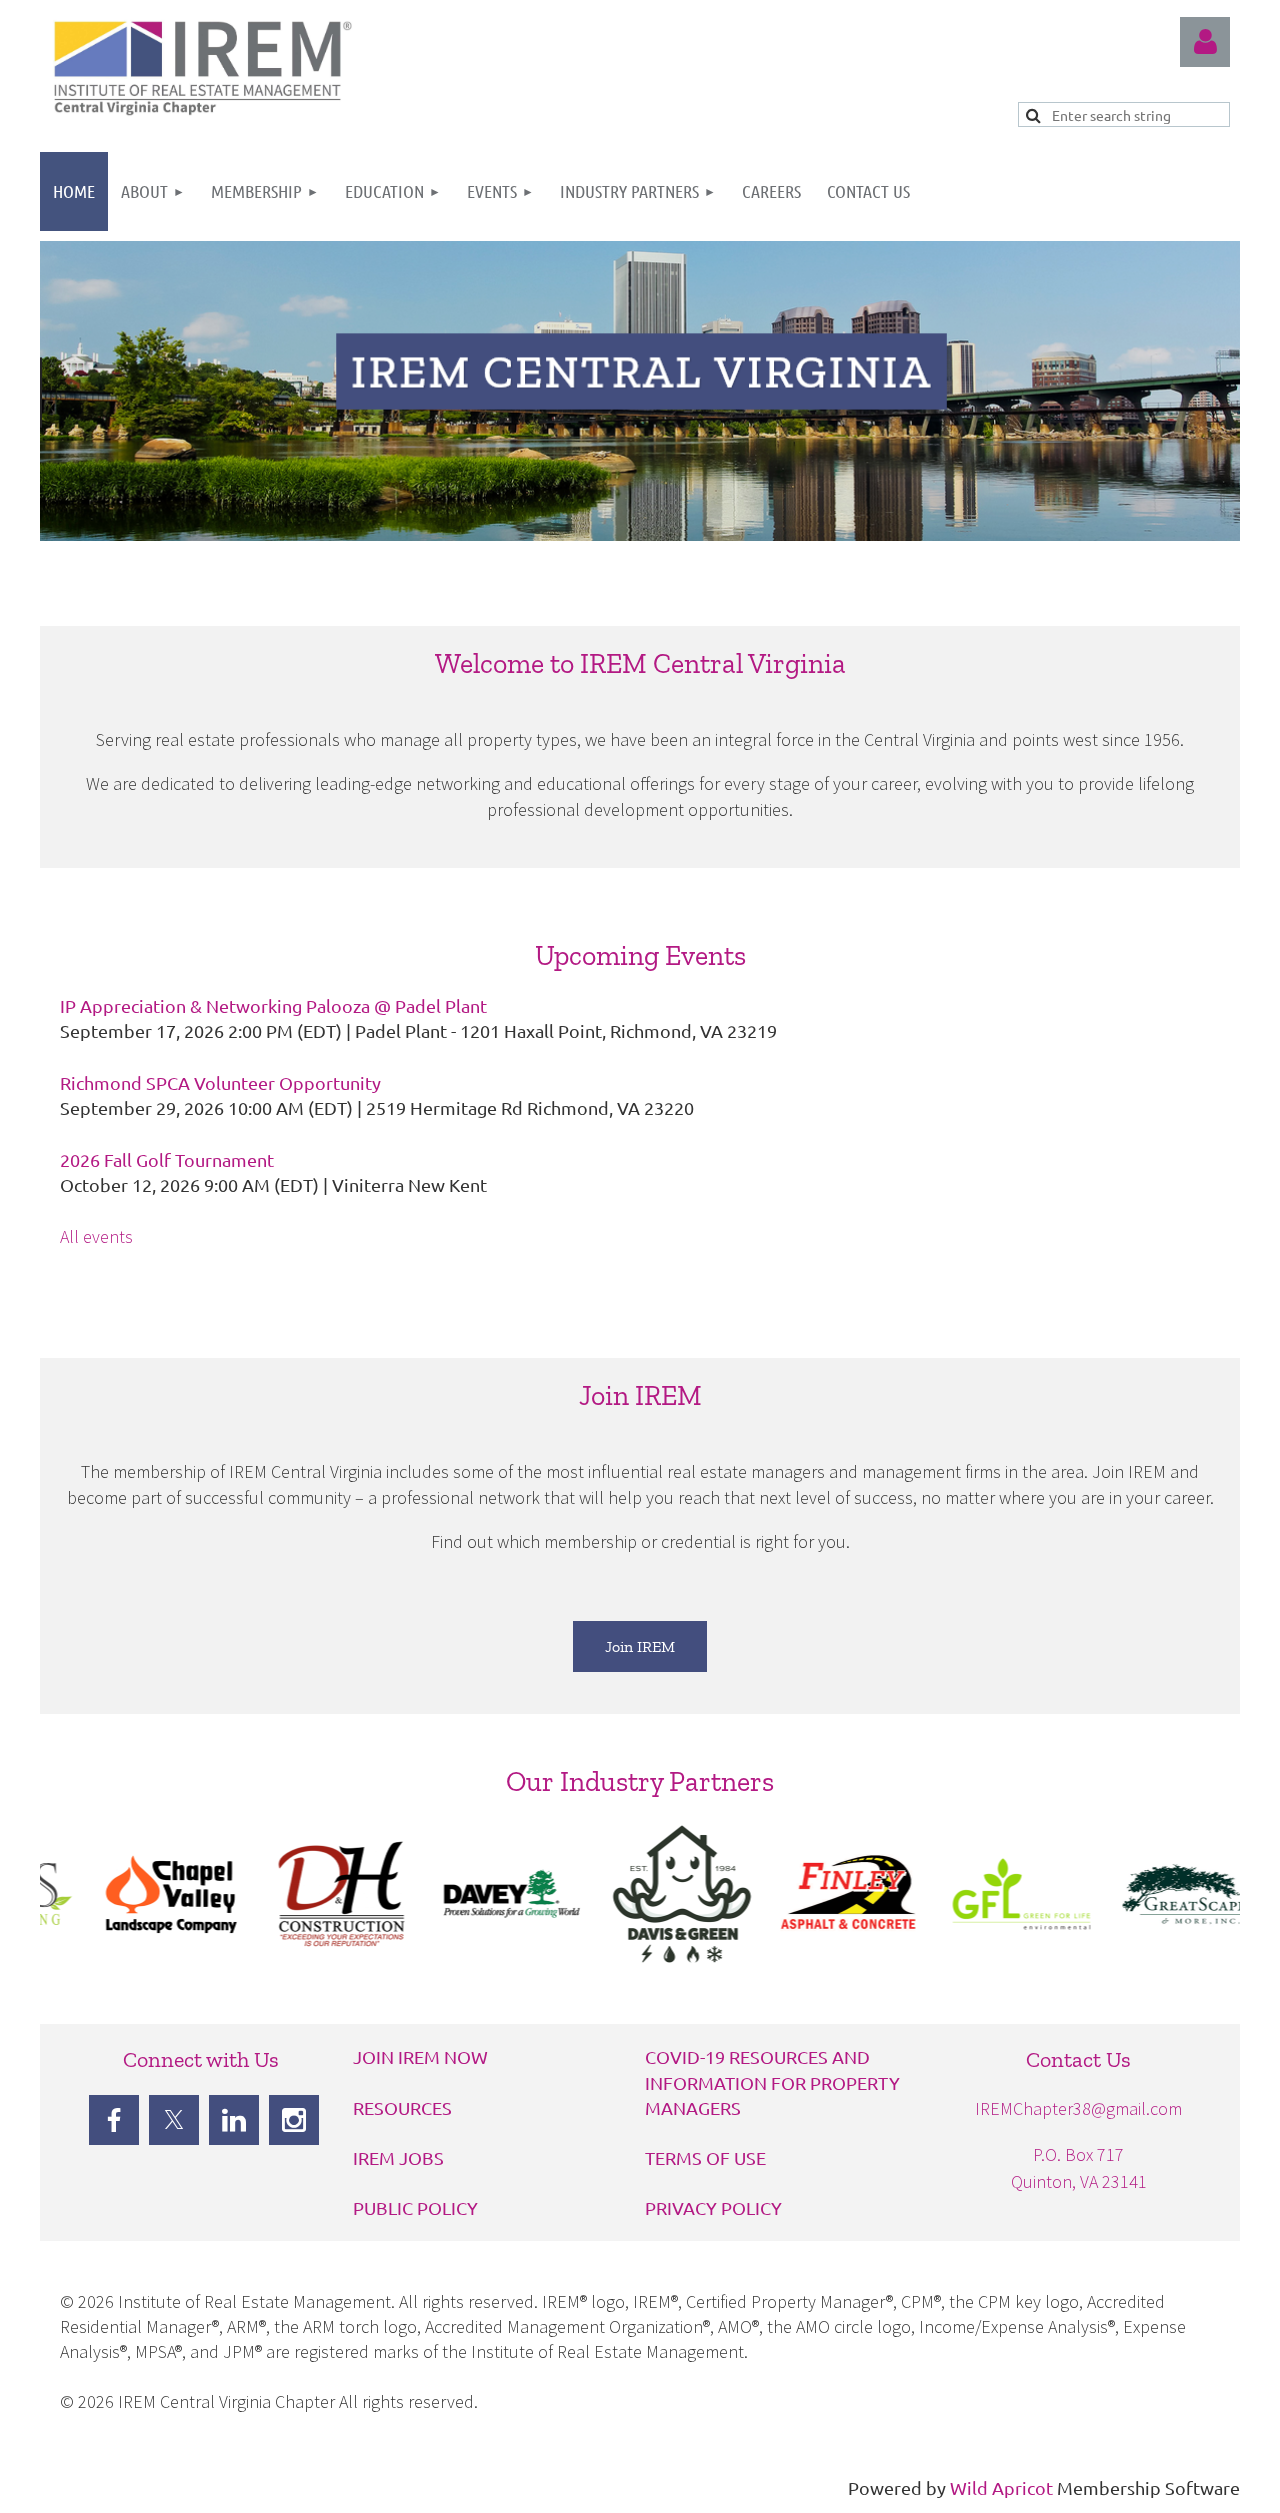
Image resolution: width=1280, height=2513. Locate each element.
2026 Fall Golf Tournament (167, 1159)
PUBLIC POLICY (415, 2207)
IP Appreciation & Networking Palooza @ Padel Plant (273, 1005)
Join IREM (640, 1646)
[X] (174, 2120)
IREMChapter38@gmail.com (1078, 2108)
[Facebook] (114, 2120)
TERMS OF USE (705, 2157)
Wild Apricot (1001, 2487)
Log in (1205, 42)
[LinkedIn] (234, 2120)
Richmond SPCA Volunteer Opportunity (220, 1082)
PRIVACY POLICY (713, 2207)
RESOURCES (402, 2107)
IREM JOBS (398, 2157)
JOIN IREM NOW (420, 2056)
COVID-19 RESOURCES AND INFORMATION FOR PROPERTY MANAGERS (772, 2081)
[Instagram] (294, 2120)
